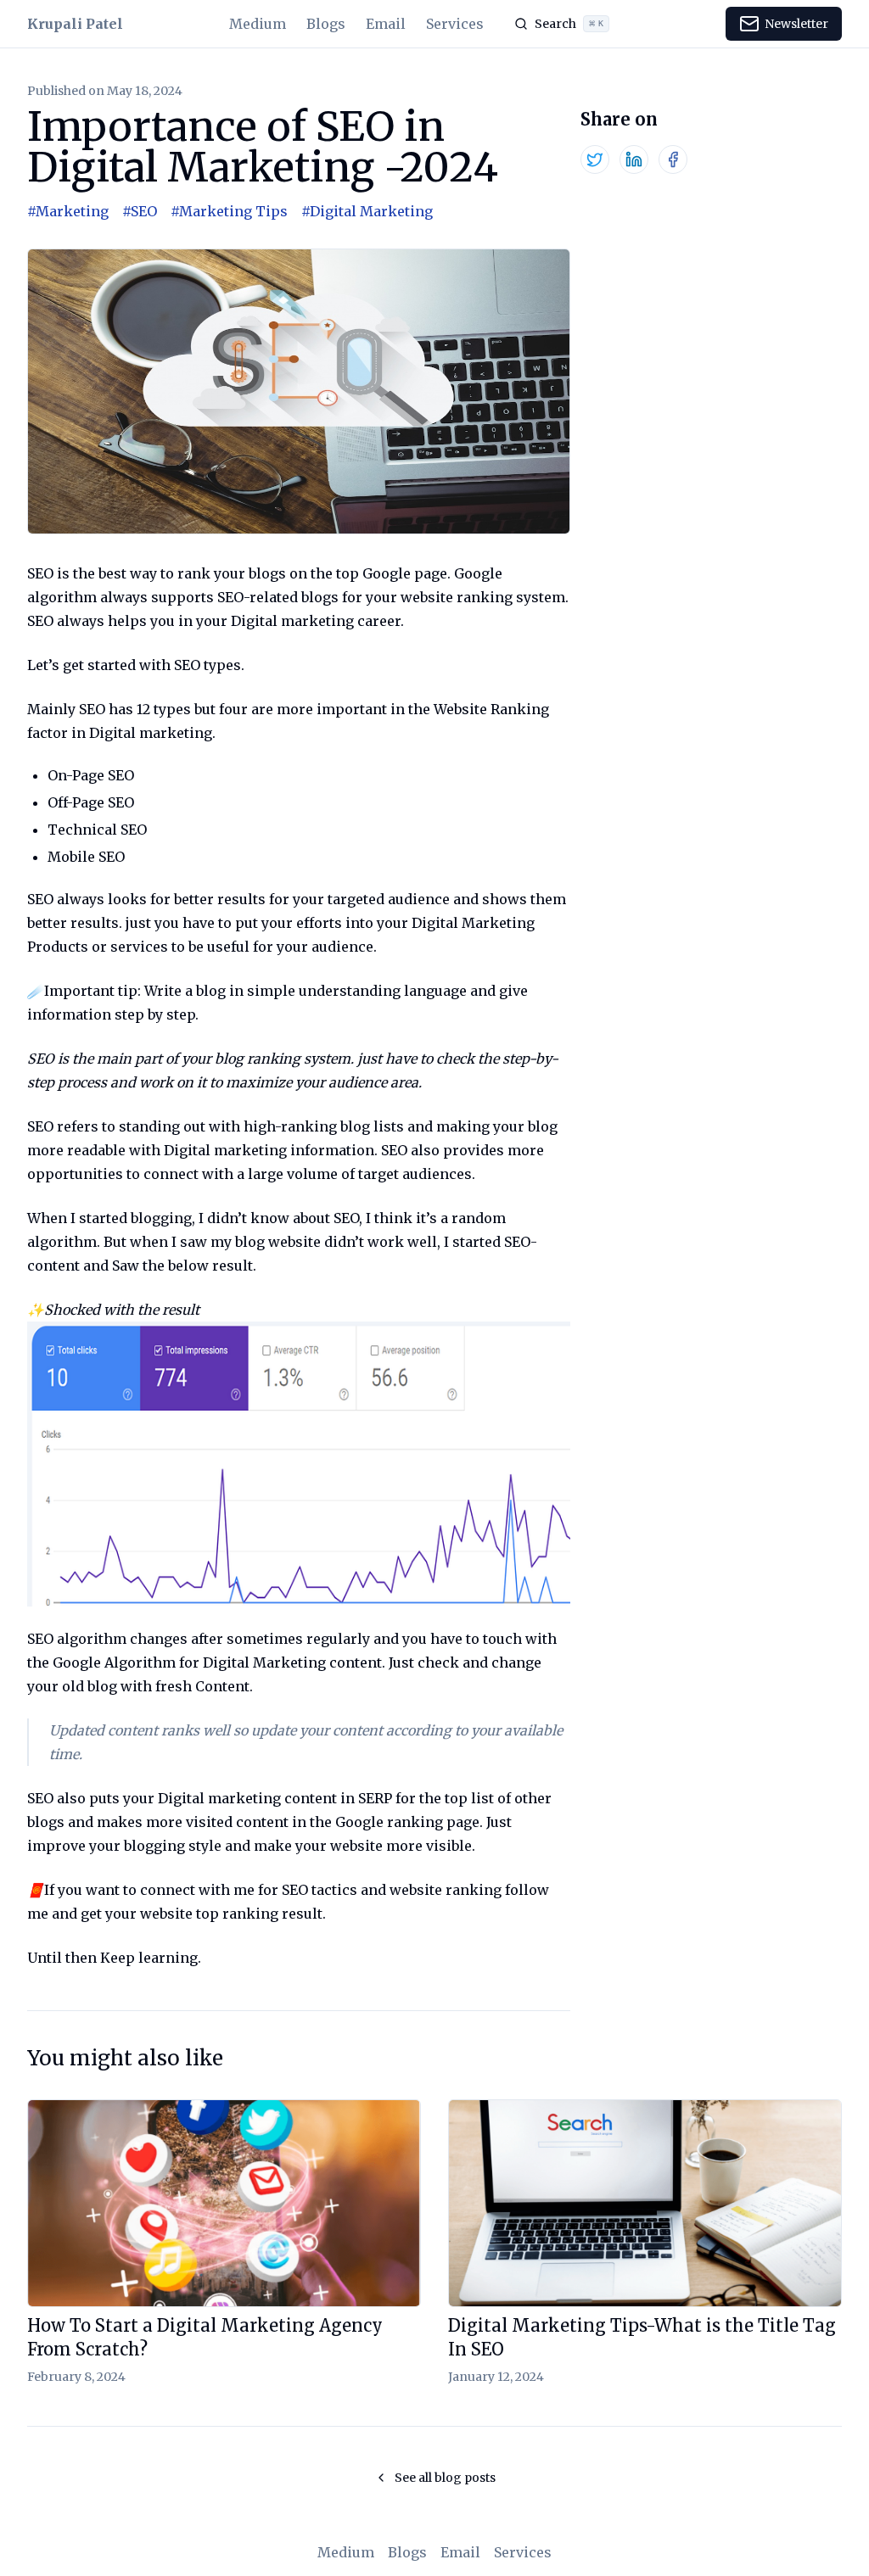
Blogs (326, 24)
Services (455, 24)
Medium (258, 24)
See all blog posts (445, 2478)
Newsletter (796, 24)
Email (386, 24)
